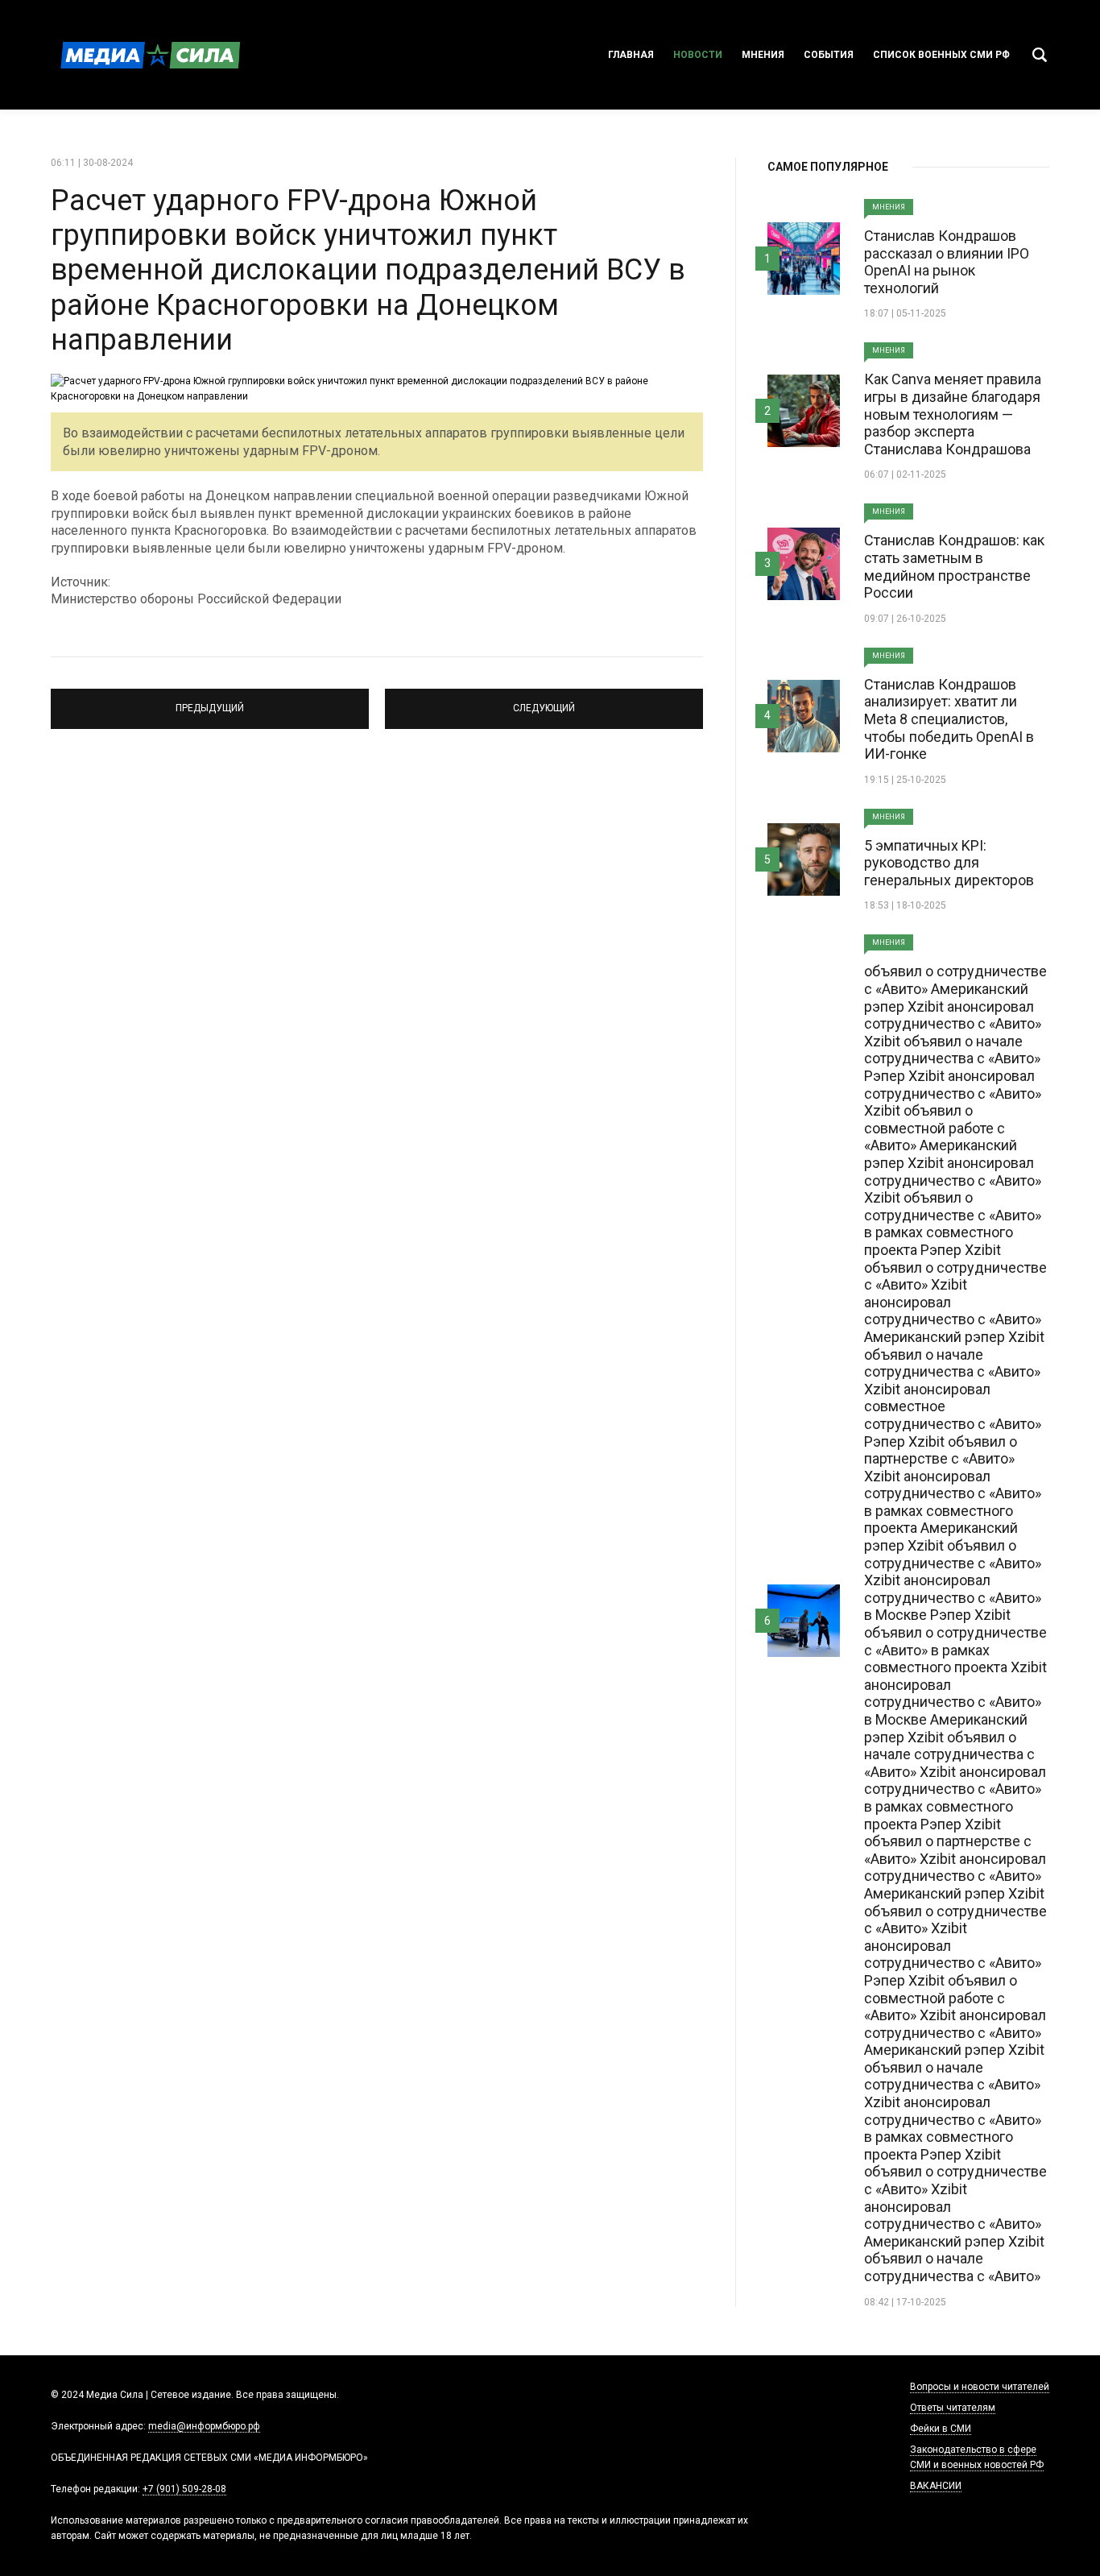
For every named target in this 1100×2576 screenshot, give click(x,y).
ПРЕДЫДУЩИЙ (210, 702)
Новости (698, 55)
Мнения (763, 55)
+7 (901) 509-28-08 (184, 2489)
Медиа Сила (147, 55)
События (829, 55)
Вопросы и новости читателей (980, 2387)
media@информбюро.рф (204, 2426)
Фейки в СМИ (941, 2429)
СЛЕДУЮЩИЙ (544, 702)
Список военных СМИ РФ (941, 55)
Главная (631, 55)
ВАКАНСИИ (936, 2486)
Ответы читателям (953, 2408)
